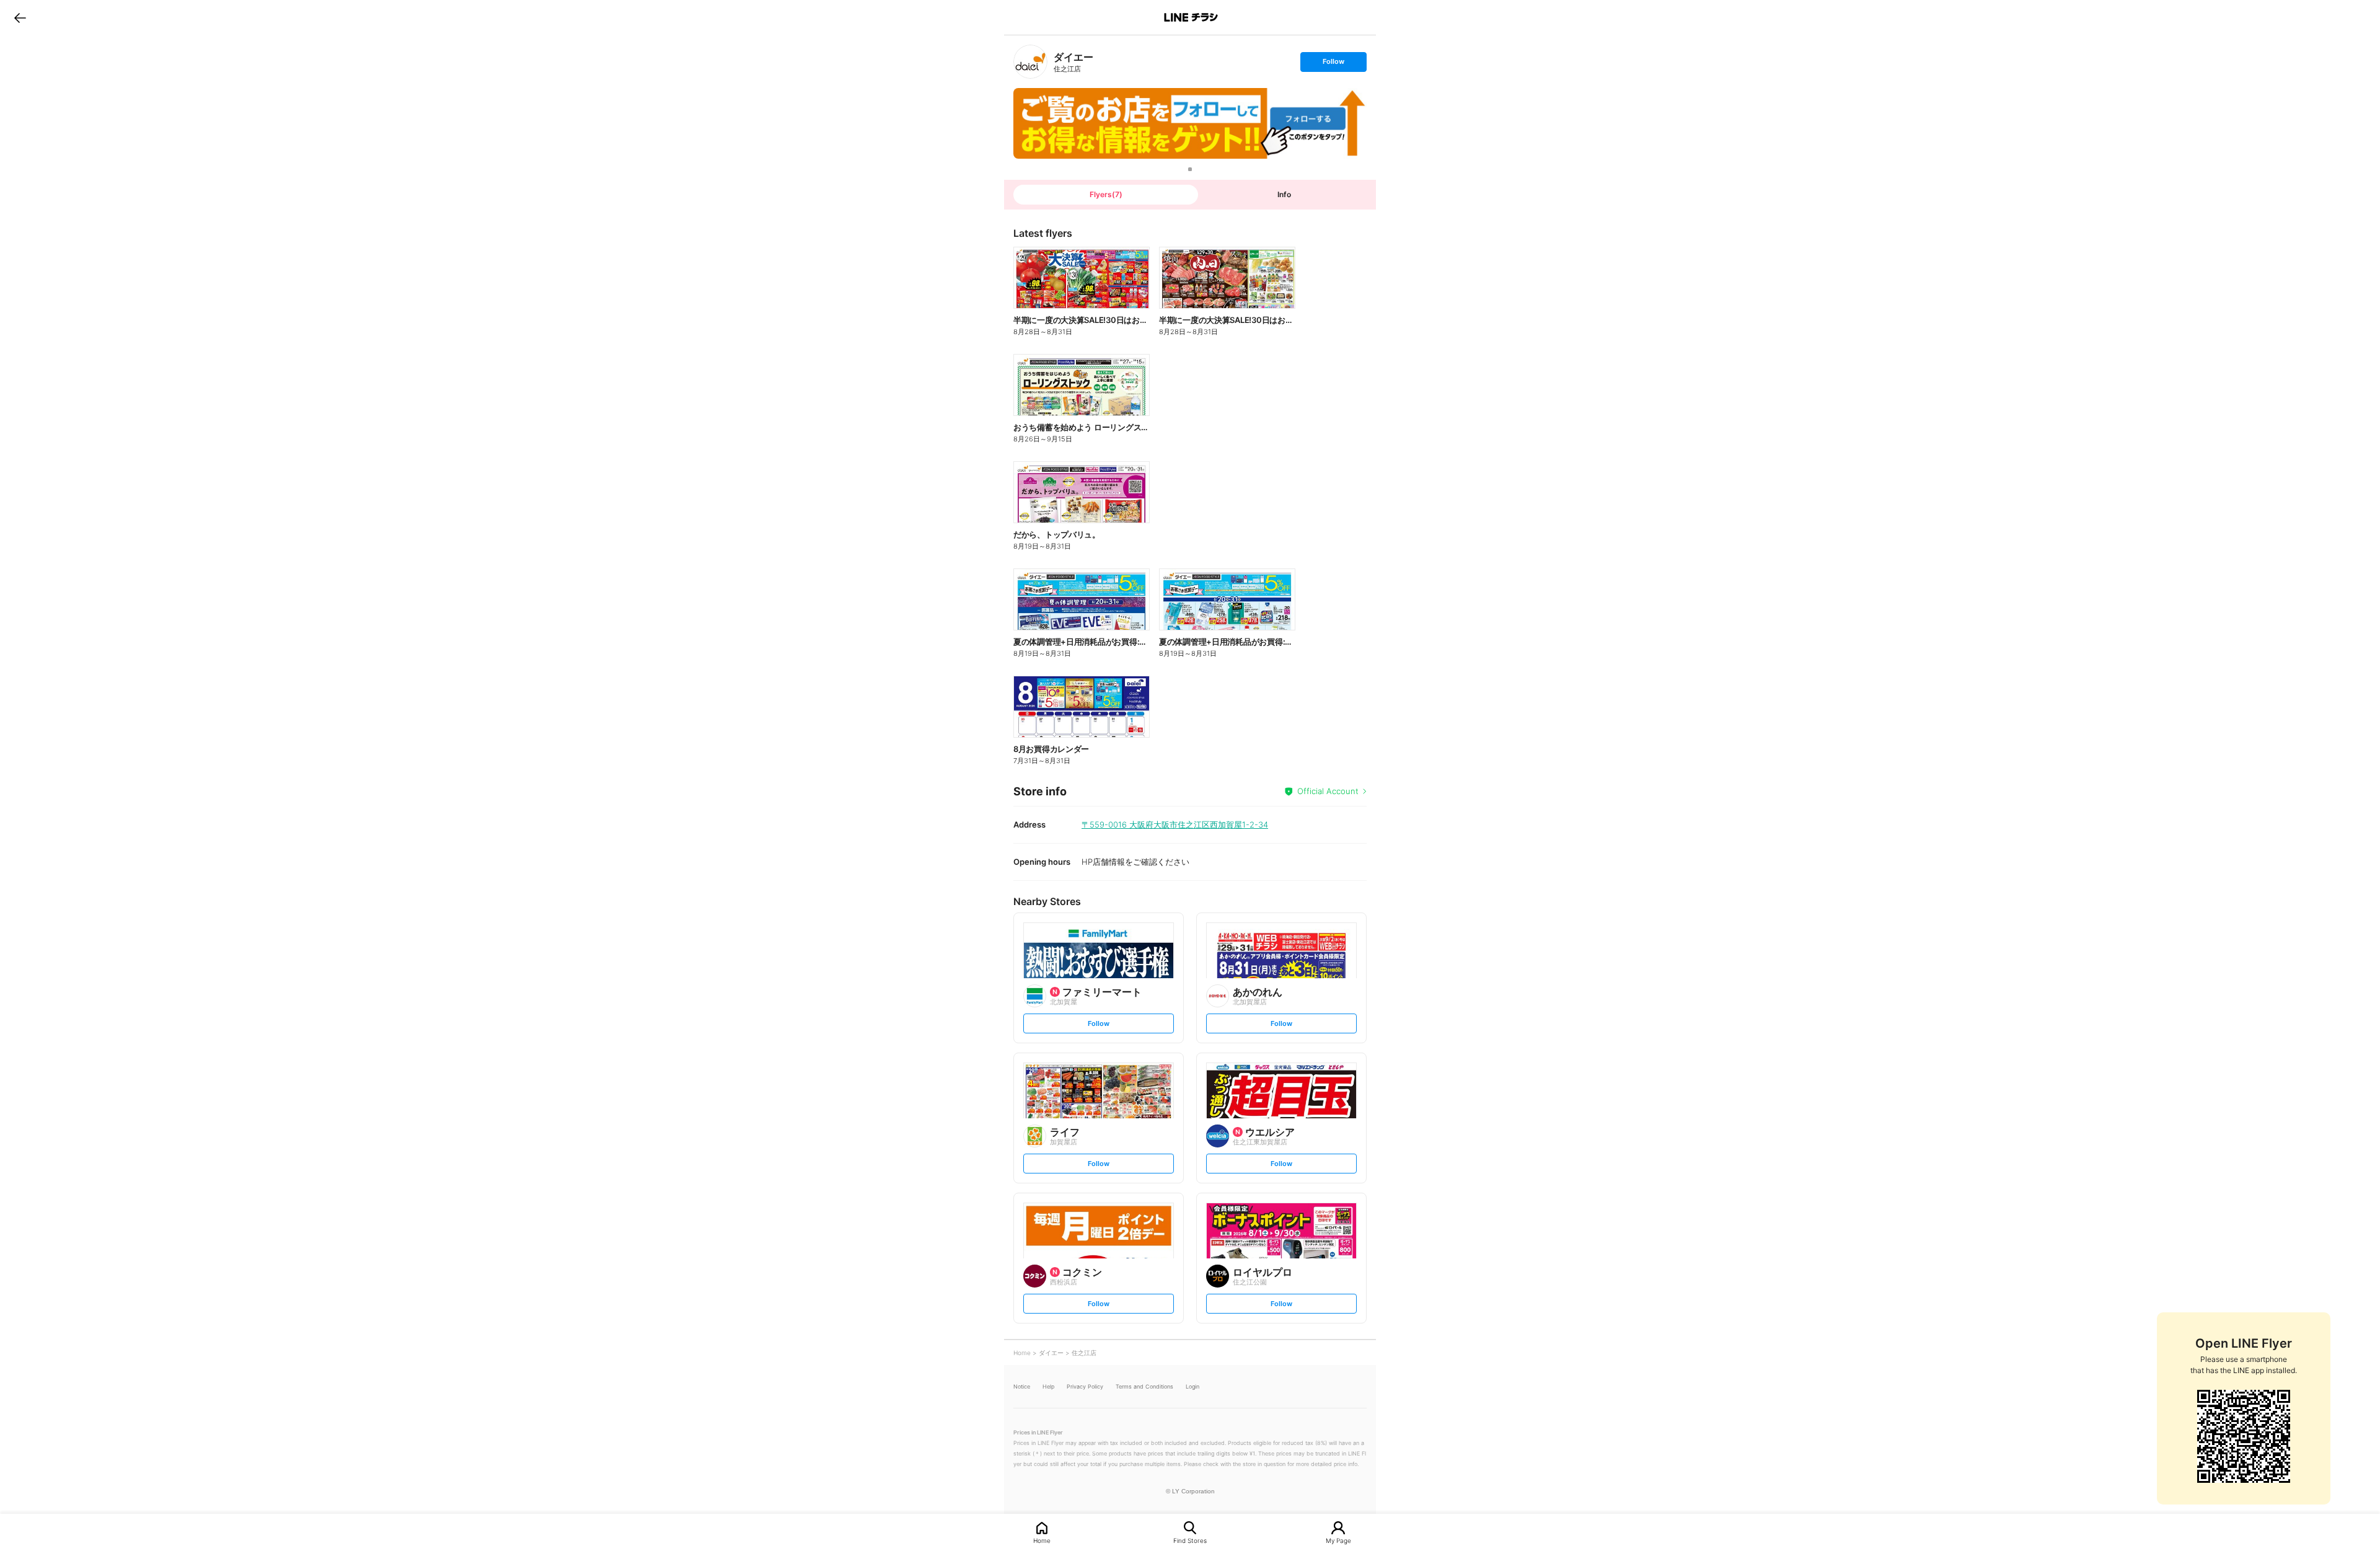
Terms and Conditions (1144, 1386)
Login (1192, 1386)
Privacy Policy (1085, 1386)
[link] (1030, 62)
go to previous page (20, 17)
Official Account (1328, 791)
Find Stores (1190, 1540)
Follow (1333, 64)
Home (1042, 1540)
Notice (1022, 1386)
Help (1048, 1386)
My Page (1338, 1540)
